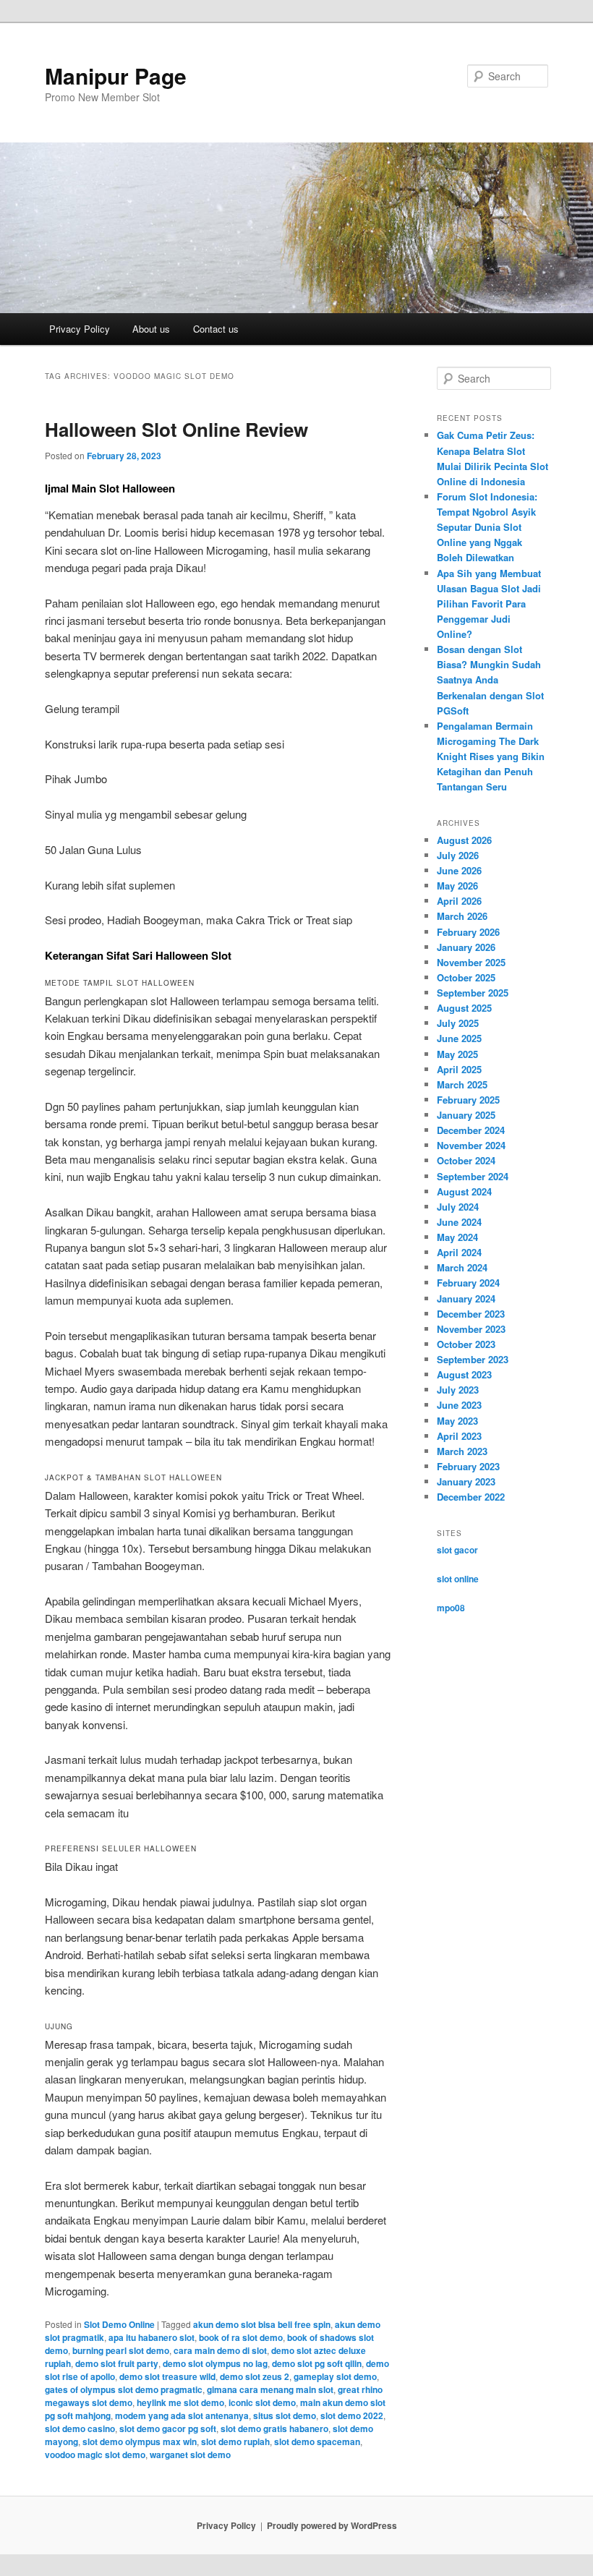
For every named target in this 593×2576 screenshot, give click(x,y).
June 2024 (459, 1222)
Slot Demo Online (119, 2324)
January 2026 (466, 947)
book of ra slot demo (241, 2337)
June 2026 (459, 870)
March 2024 (462, 1267)
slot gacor (457, 1550)
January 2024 (466, 1298)
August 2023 (464, 1374)
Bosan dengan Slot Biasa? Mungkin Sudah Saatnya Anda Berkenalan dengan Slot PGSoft (490, 680)
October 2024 (466, 1160)
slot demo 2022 (352, 2415)
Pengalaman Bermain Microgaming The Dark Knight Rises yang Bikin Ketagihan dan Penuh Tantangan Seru (491, 756)
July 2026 (458, 855)
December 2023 (471, 1314)
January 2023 (466, 1481)
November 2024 (471, 1145)
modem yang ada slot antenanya (182, 2415)
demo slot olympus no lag (215, 2363)
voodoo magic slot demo (95, 2455)
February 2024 (468, 1283)
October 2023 (466, 1344)
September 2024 (473, 1176)
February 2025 (468, 1100)
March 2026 (462, 916)
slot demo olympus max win (140, 2441)
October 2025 (466, 977)
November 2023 (471, 1329)
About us (151, 329)
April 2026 (459, 901)
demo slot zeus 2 (255, 2376)
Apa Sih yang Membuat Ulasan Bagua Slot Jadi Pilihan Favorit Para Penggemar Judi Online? (489, 604)
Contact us (216, 329)
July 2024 (458, 1207)
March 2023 (462, 1451)
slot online (458, 1579)
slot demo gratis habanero (274, 2428)
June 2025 (459, 1038)
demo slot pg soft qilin (317, 2363)
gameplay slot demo (335, 2376)
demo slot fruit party (117, 2363)
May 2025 (457, 1054)
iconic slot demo (262, 2402)
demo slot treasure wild (167, 2376)
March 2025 (462, 1084)
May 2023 (457, 1421)
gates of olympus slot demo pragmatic (124, 2389)
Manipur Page (116, 76)
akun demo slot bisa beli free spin (262, 2324)
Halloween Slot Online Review (176, 429)
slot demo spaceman (317, 2441)
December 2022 (471, 1497)
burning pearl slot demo (121, 2350)
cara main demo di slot (220, 2350)
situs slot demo (285, 2415)
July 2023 (458, 1390)
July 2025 (458, 1023)
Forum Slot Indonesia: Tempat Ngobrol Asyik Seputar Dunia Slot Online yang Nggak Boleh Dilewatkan (487, 527)
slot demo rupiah (235, 2441)
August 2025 (464, 1008)
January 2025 (466, 1115)
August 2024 (464, 1191)
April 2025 (459, 1069)
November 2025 (471, 962)
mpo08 (451, 1608)
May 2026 (457, 886)
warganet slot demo (190, 2455)
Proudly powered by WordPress (332, 2525)
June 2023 (459, 1405)
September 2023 (473, 1359)
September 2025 (473, 993)
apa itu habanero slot (152, 2337)
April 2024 (459, 1252)
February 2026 (468, 932)
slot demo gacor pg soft (168, 2428)
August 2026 (464, 840)
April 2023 (459, 1436)
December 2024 (471, 1130)
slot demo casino (80, 2428)
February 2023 (468, 1466)
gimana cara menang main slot (270, 2389)
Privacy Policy (80, 329)
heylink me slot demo (180, 2402)
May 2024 (457, 1237)
